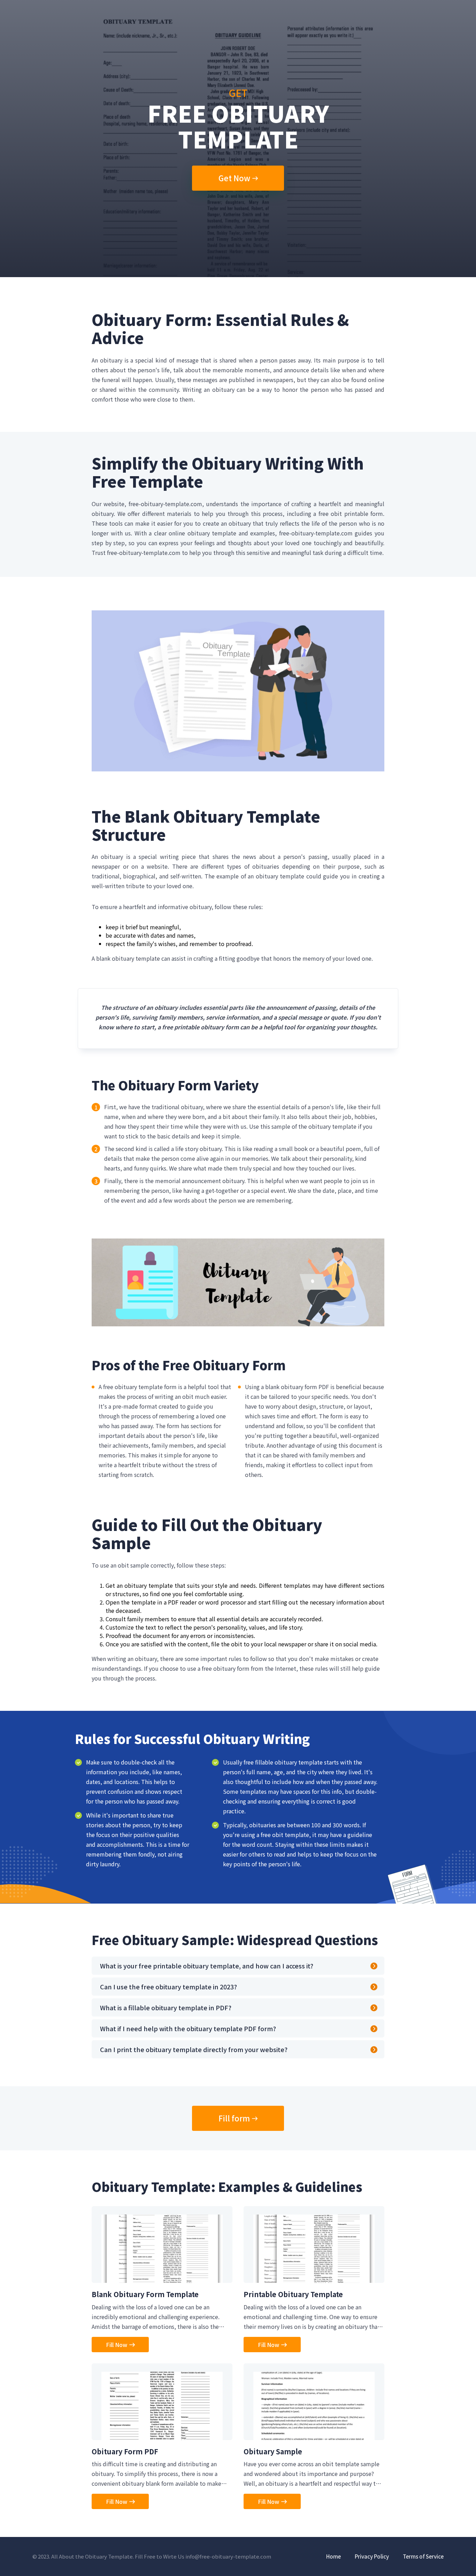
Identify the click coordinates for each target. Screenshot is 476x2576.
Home (333, 2556)
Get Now (234, 178)
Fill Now (117, 2345)
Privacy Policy (372, 2556)
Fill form (234, 2118)
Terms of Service (423, 2556)
